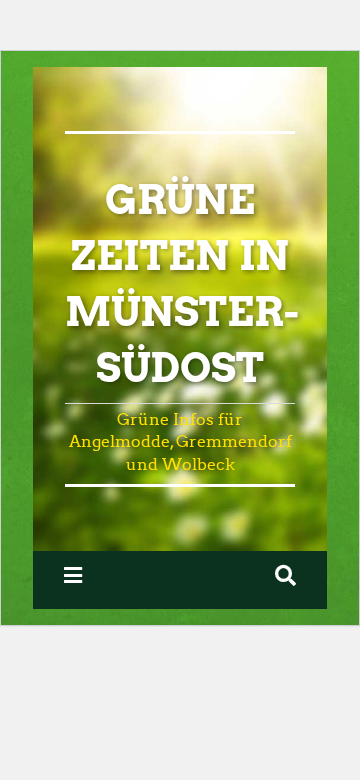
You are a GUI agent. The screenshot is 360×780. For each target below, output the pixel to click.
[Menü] (73, 575)
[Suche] (285, 575)
